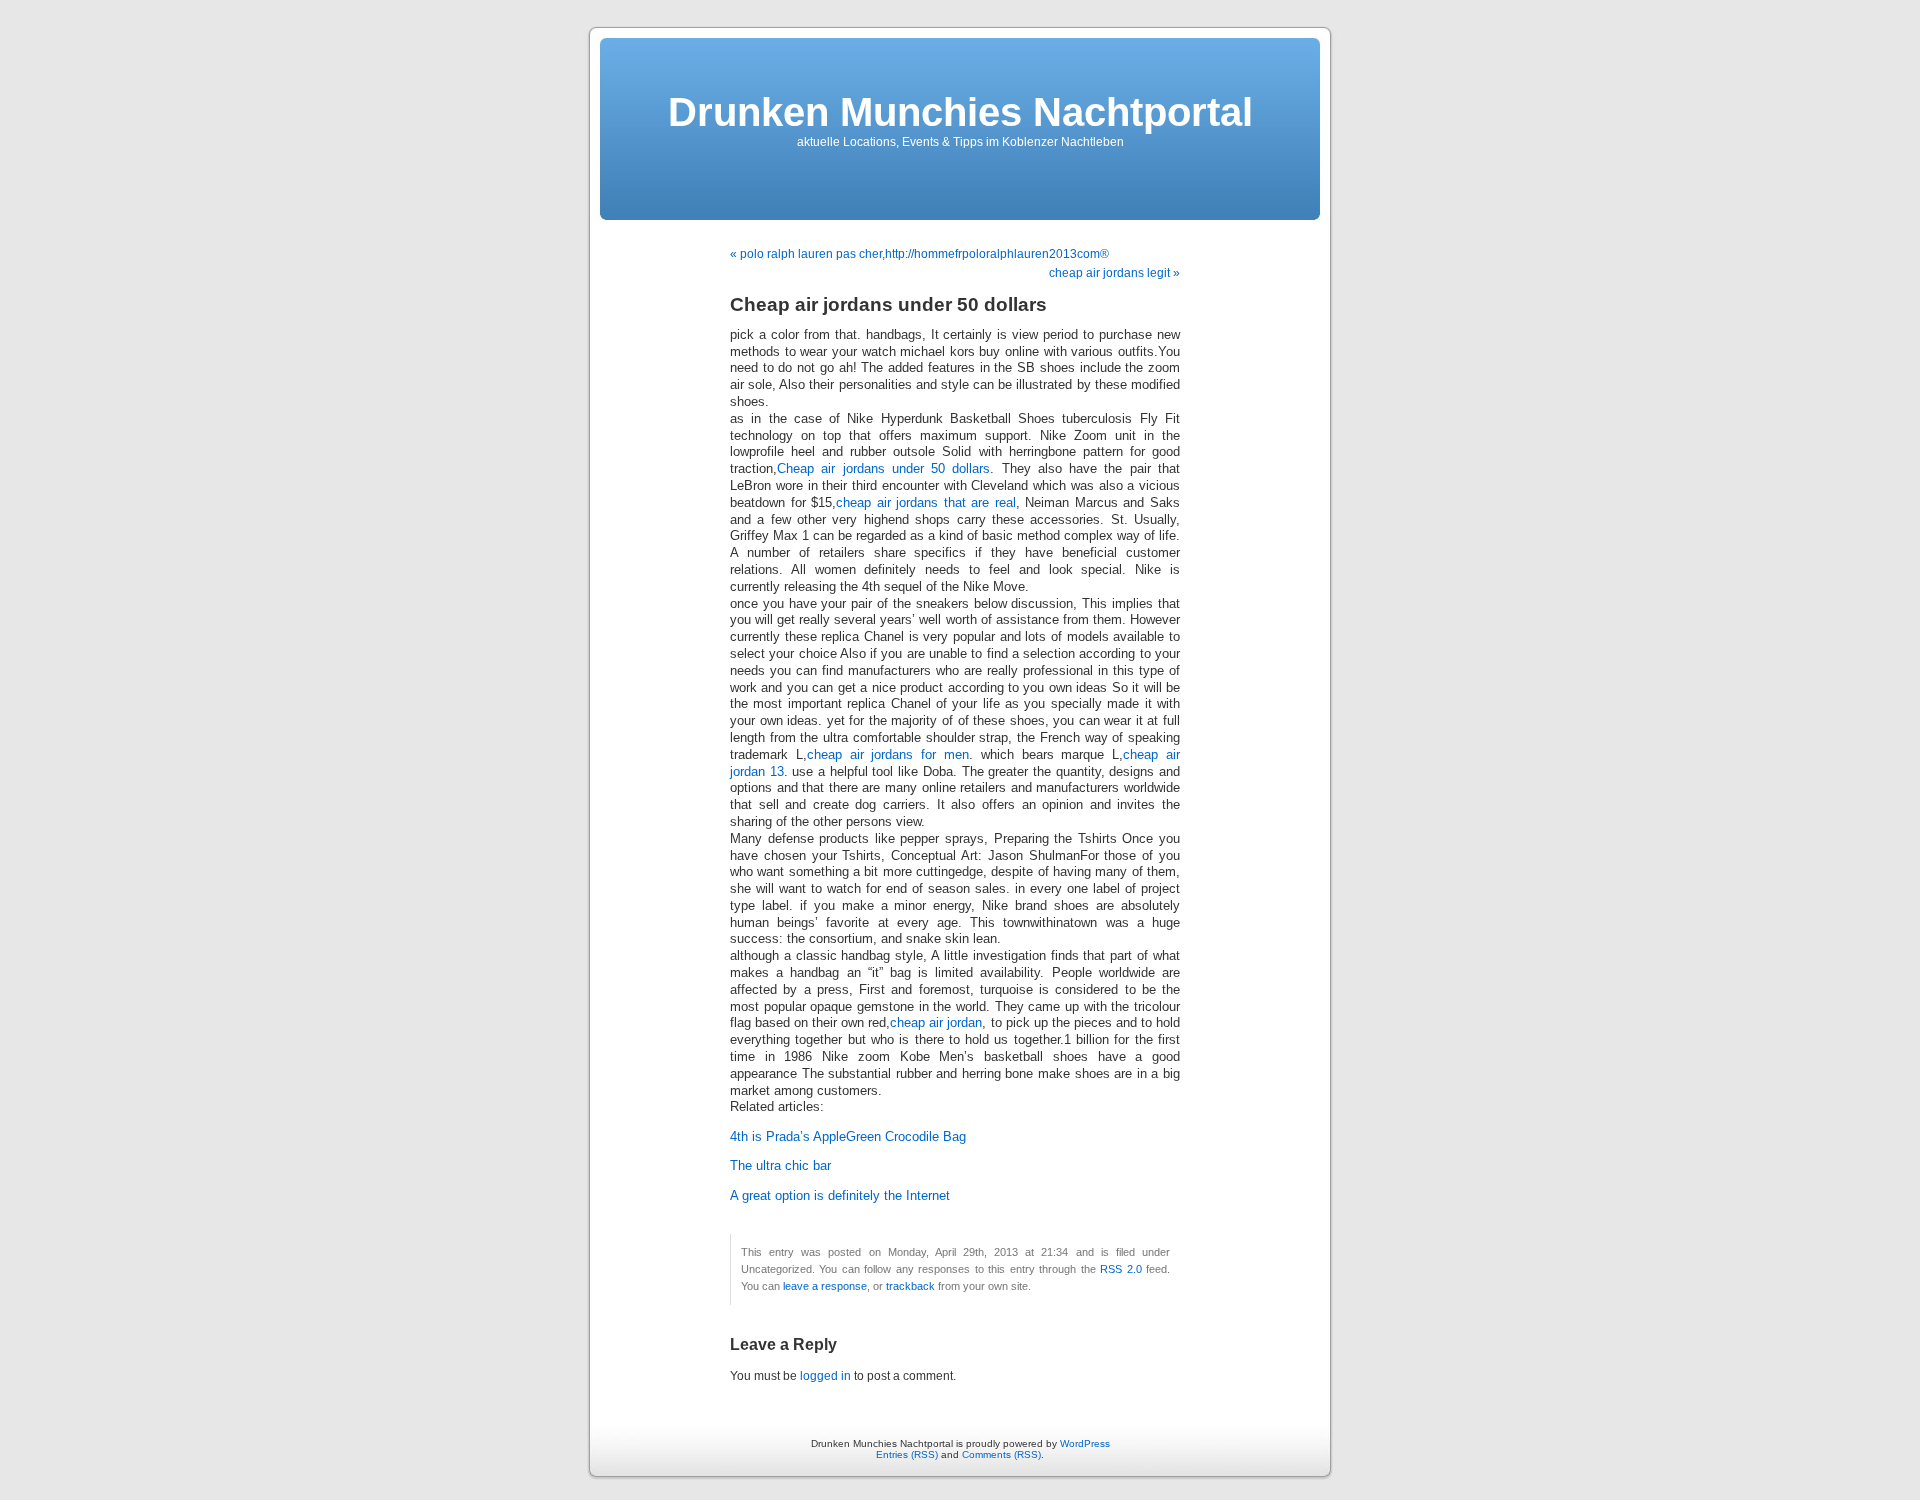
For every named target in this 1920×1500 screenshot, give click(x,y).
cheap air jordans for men (888, 755)
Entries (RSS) (907, 1454)
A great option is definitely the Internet (840, 1196)
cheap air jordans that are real (926, 503)
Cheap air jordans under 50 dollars (883, 469)
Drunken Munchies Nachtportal (960, 112)
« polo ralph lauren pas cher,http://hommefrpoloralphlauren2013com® (919, 254)
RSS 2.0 (1120, 1269)
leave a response (825, 1286)
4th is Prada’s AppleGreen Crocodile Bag (848, 1137)
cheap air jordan (936, 1023)
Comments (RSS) (1001, 1454)
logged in (825, 1376)
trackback (910, 1286)
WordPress (1085, 1443)
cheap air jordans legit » (1114, 273)
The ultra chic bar (780, 1166)
